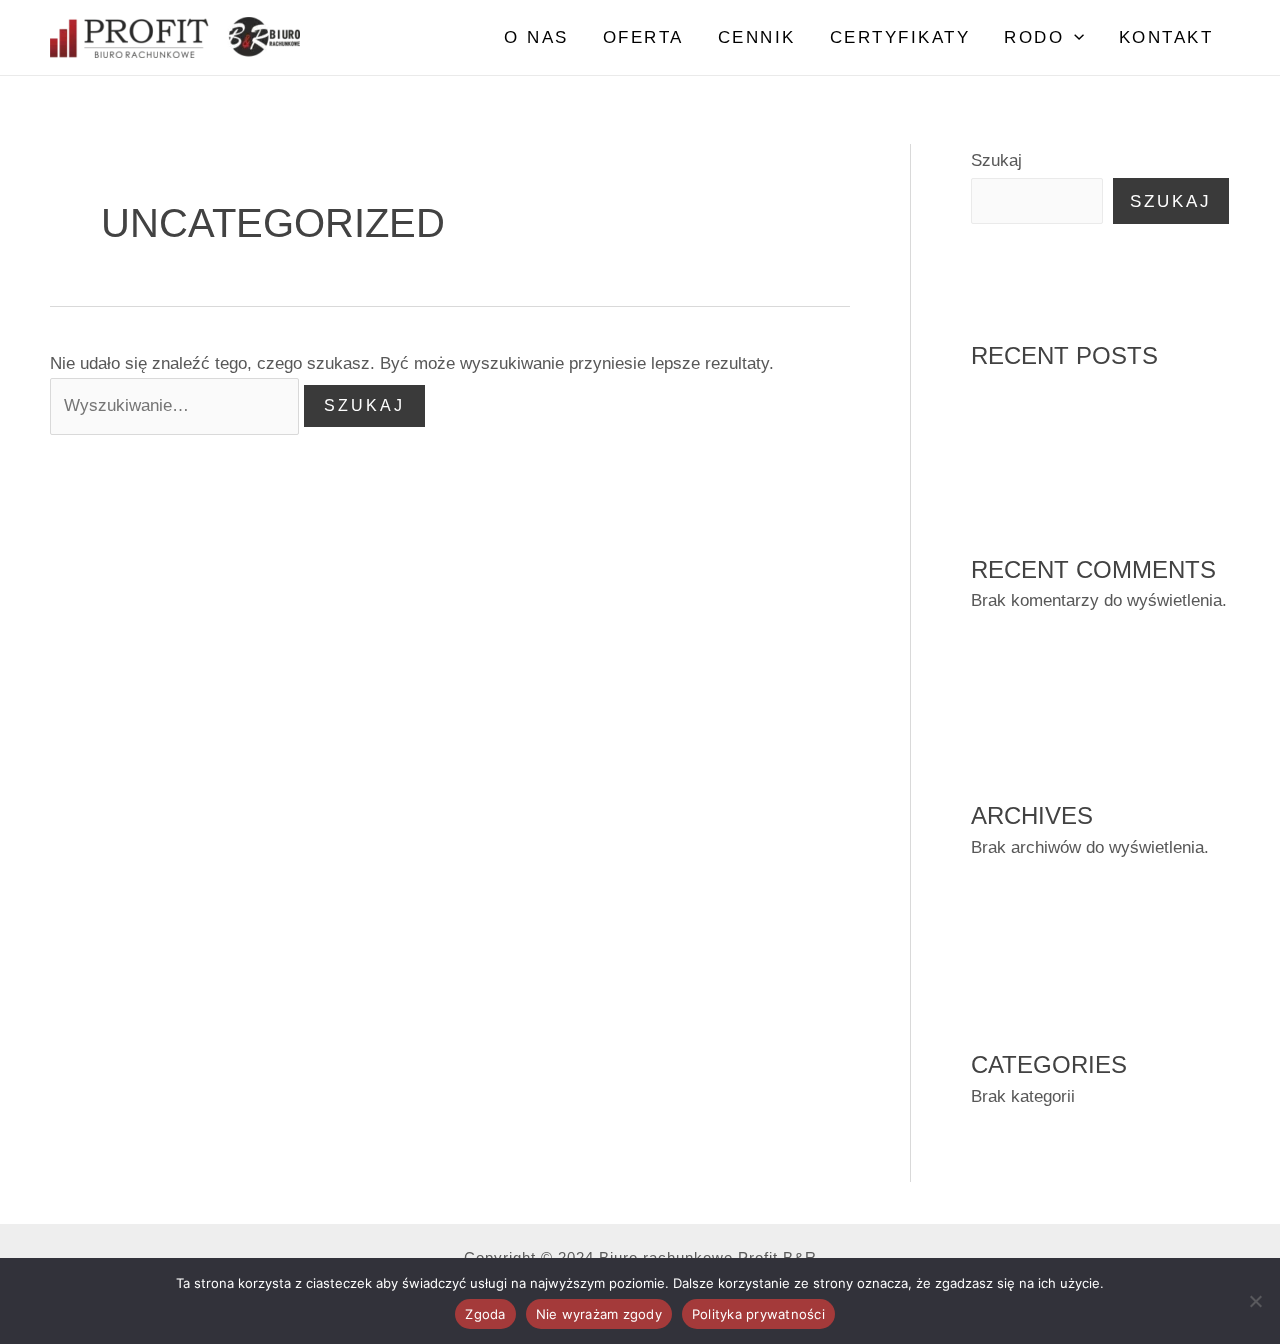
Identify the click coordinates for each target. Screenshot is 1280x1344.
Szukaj (996, 160)
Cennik (757, 37)
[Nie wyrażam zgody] (1255, 1301)
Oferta (643, 37)
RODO (1034, 37)
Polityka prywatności (758, 1314)
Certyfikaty (900, 37)
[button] (1074, 38)
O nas (536, 37)
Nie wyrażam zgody (599, 1314)
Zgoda (485, 1314)
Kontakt (1166, 37)
